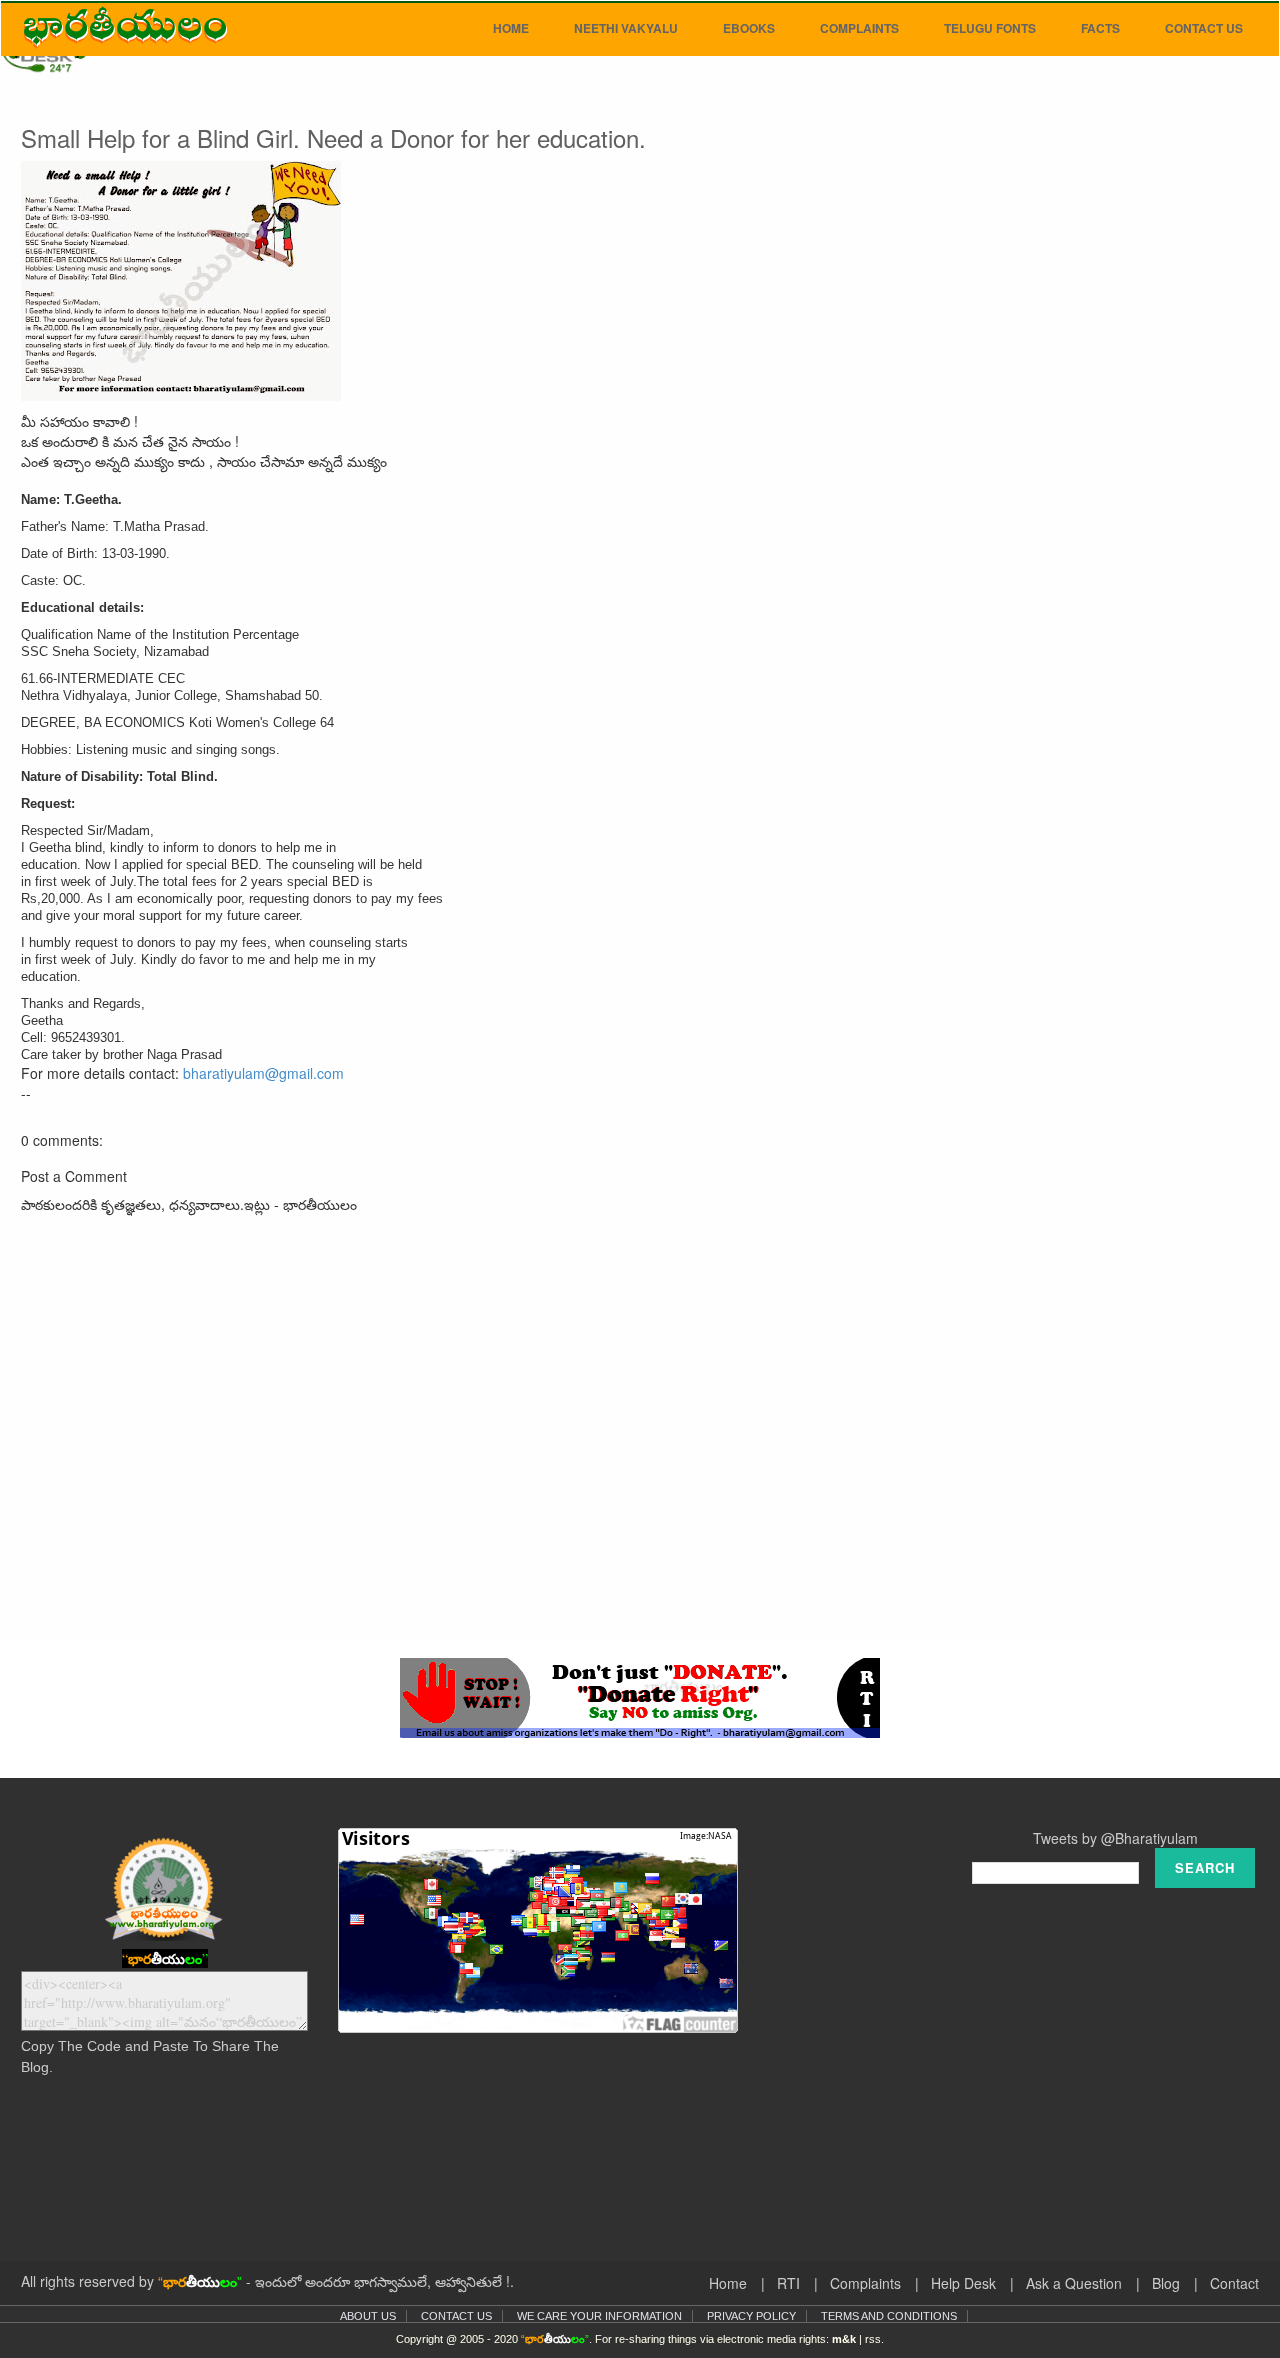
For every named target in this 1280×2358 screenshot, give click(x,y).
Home (511, 28)
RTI (788, 2283)
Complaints (859, 28)
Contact (1234, 2283)
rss (873, 2339)
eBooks (749, 28)
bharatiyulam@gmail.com (263, 1073)
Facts (1100, 28)
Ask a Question (1074, 2283)
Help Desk (963, 2283)
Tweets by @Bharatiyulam (1115, 1838)
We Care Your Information (599, 2316)
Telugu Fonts (990, 28)
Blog (1166, 2283)
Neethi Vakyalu (626, 28)
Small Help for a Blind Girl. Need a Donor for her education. (333, 137)
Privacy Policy (751, 2316)
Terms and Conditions (889, 2316)
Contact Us (1204, 28)
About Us (368, 2316)
